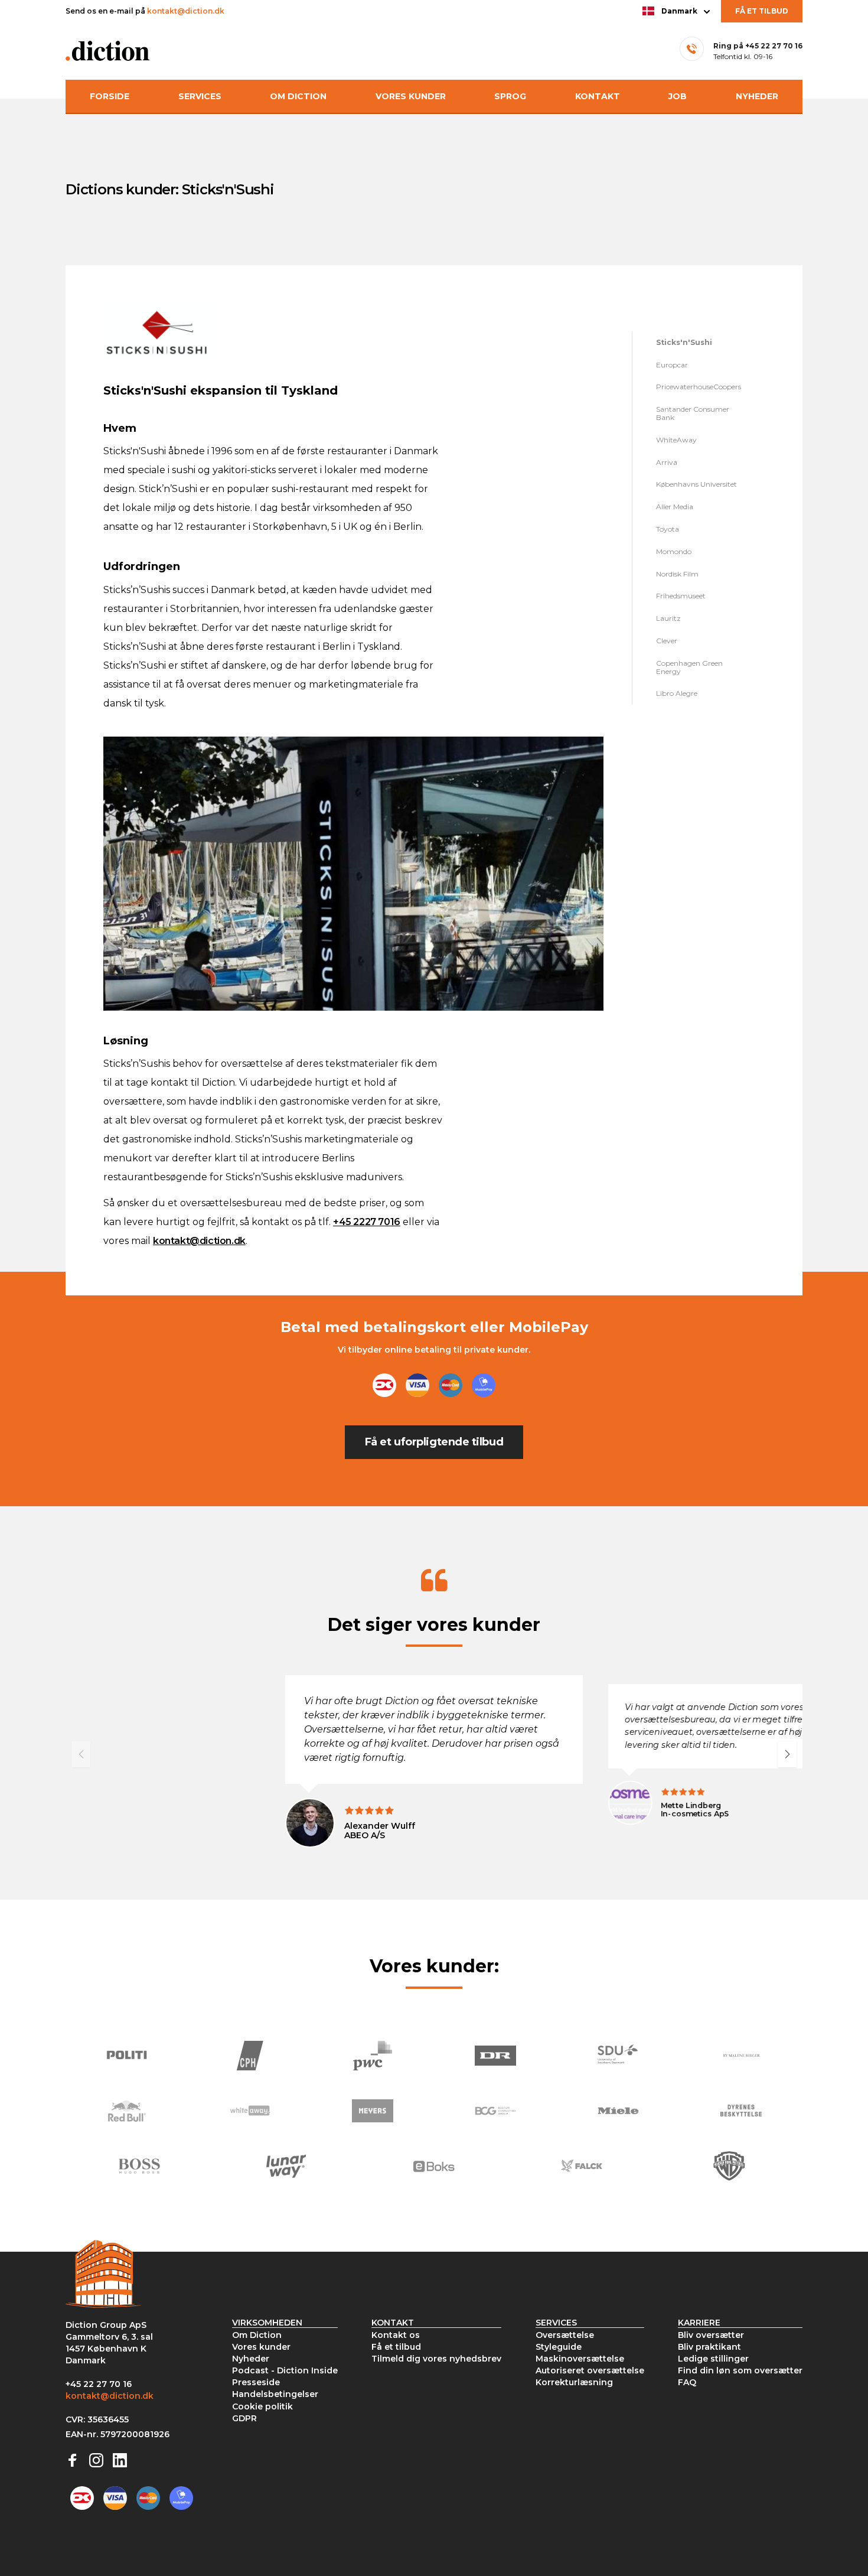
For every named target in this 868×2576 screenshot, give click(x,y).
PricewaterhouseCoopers (699, 387)
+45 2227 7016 (367, 1222)
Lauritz (668, 618)
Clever (667, 641)
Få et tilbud (762, 11)
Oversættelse (565, 2335)
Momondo (674, 551)
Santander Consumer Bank (693, 413)
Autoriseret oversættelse (590, 2370)
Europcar (672, 365)
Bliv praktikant (709, 2347)
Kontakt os (396, 2335)
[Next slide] (787, 1754)
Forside (110, 96)
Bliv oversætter (711, 2335)
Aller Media (675, 507)
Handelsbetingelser (275, 2394)
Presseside (256, 2382)
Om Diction (298, 96)
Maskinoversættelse (580, 2359)
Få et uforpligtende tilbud (434, 1442)
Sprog (510, 96)
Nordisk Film (677, 574)
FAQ (687, 2382)
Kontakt (598, 96)
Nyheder (757, 96)
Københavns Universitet (696, 484)
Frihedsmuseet (681, 596)
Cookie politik (262, 2406)
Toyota (668, 529)
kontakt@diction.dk (185, 11)
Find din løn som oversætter (740, 2370)
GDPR (244, 2418)
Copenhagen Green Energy (689, 667)
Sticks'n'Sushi (684, 342)
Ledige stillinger (713, 2359)
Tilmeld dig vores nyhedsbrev (436, 2359)
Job (678, 96)
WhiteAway (676, 440)
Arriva (667, 462)
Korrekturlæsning (574, 2382)
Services (200, 96)
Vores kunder (411, 96)
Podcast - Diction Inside (285, 2370)
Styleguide (559, 2347)
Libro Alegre (677, 693)
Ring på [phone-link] (758, 46)
